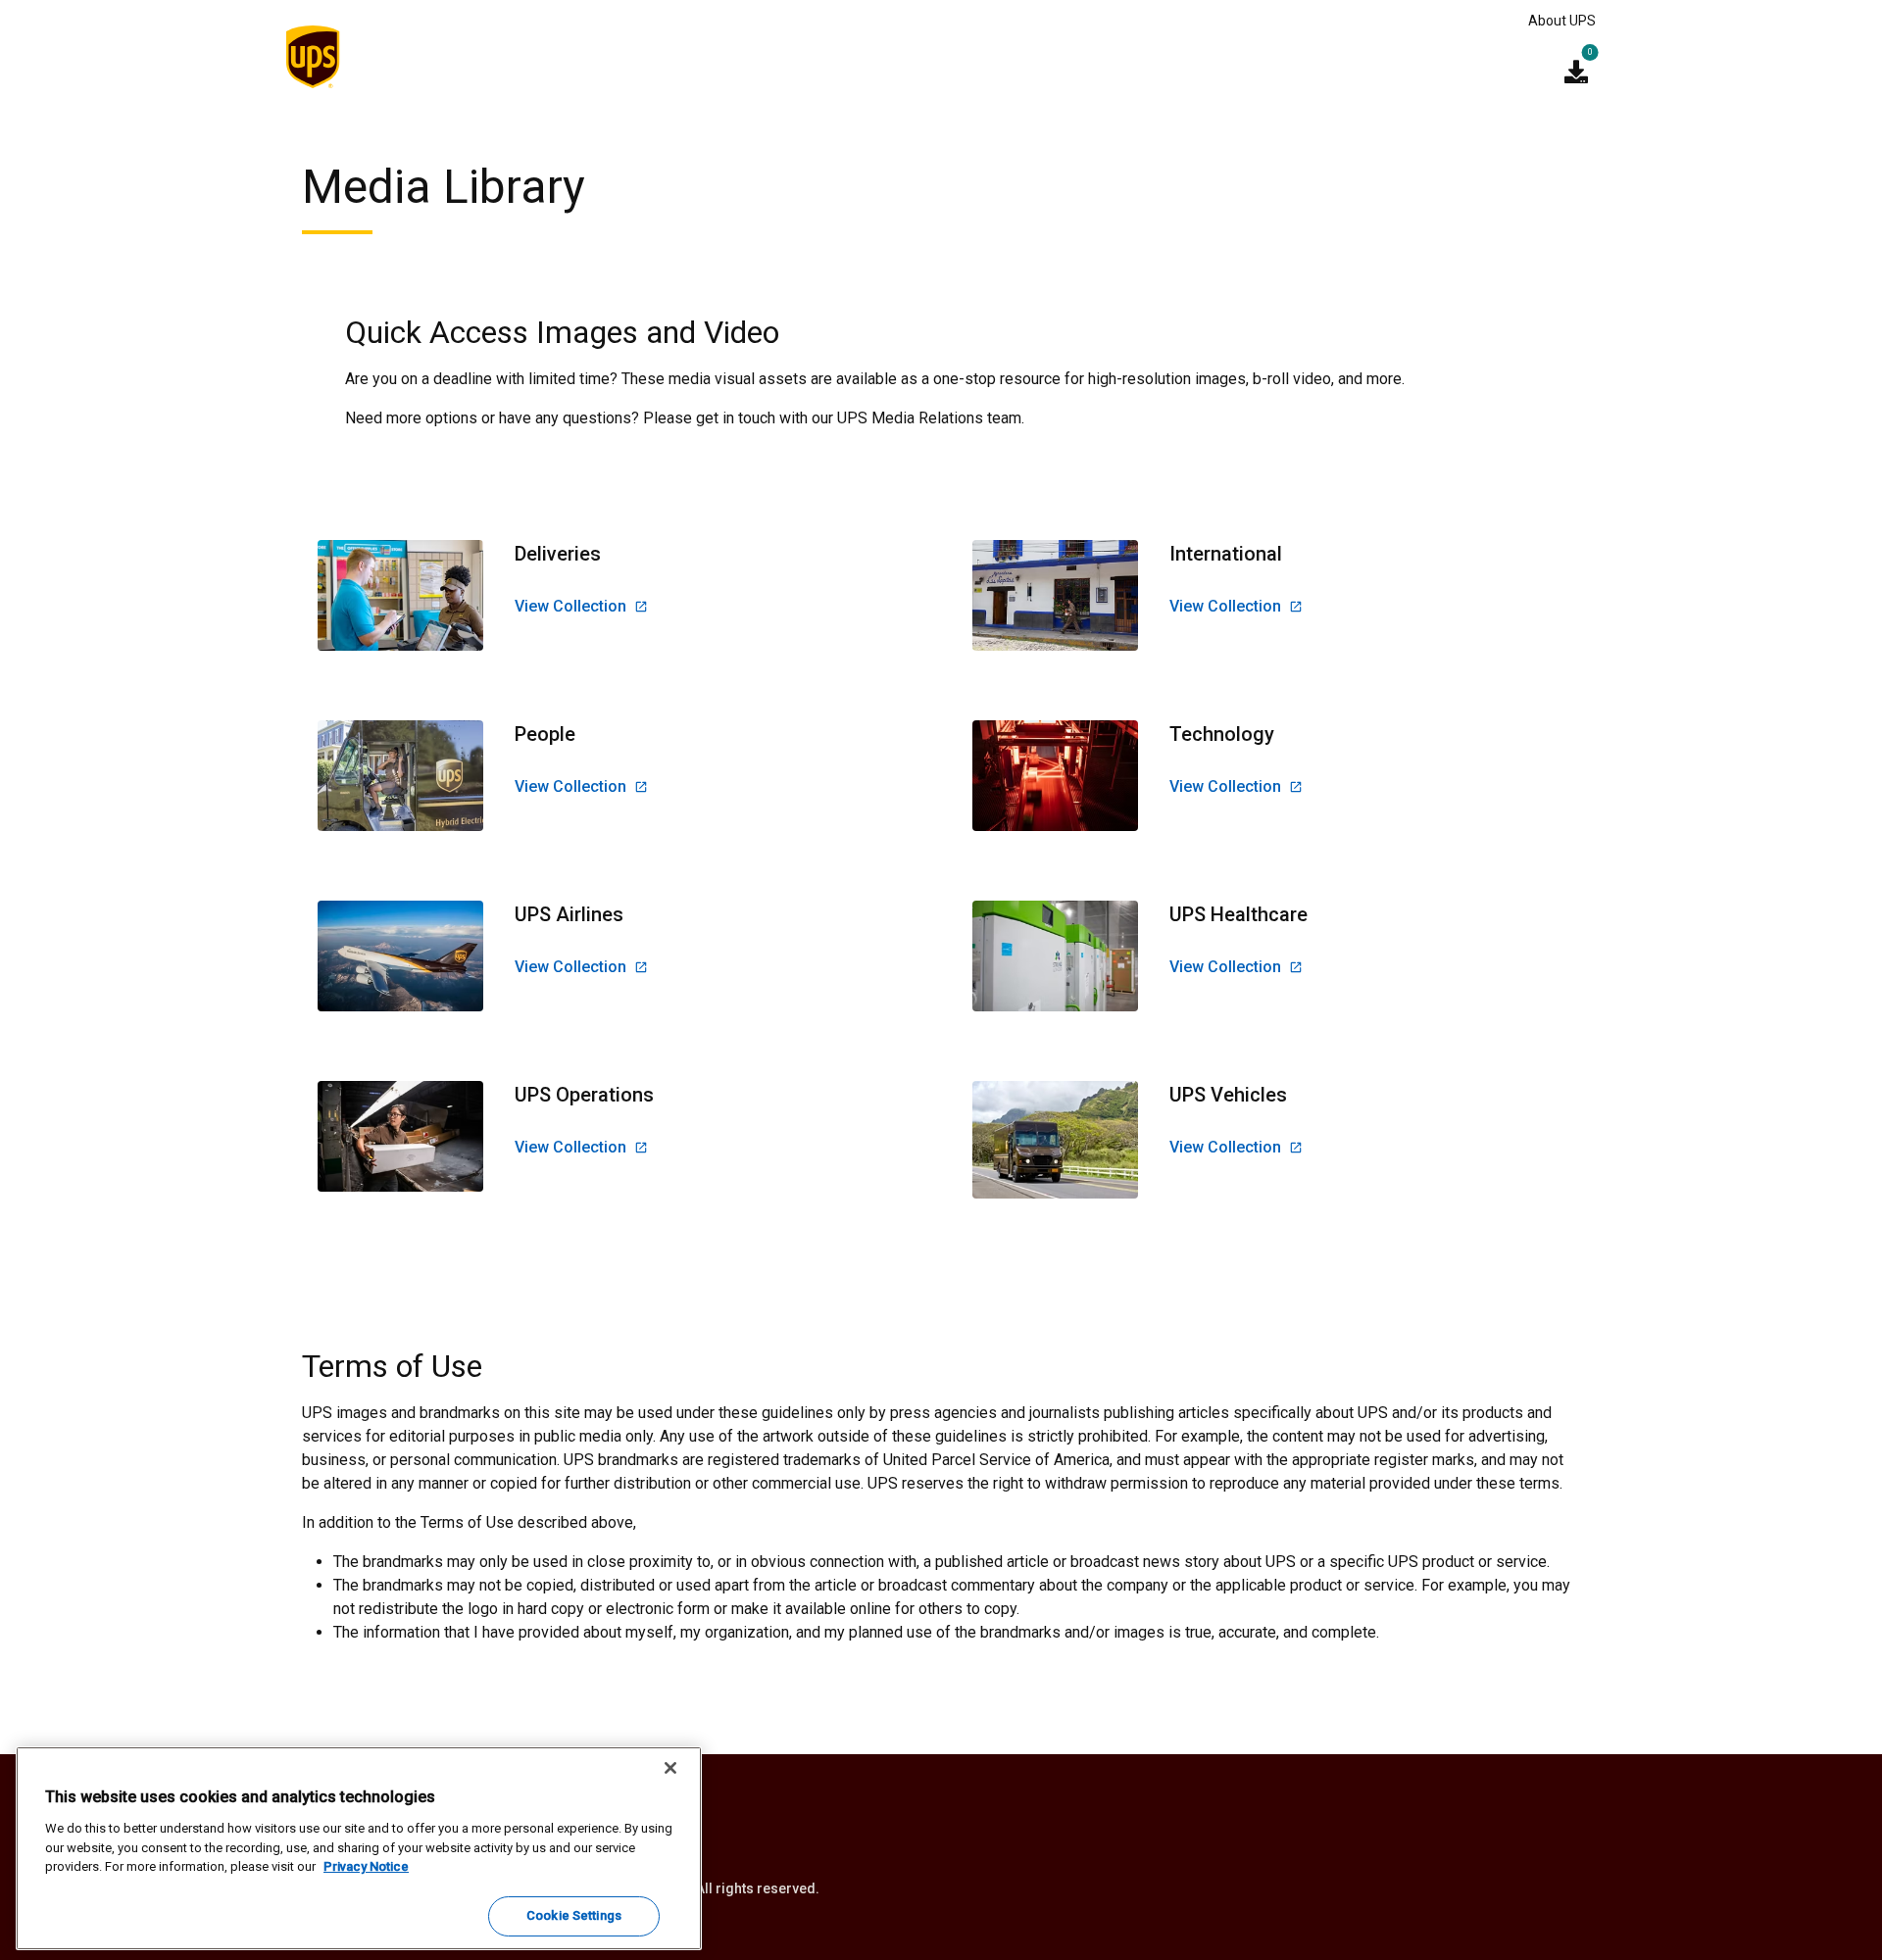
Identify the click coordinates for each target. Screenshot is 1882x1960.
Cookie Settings (574, 1915)
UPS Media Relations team (929, 418)
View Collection (570, 606)
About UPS (1562, 21)
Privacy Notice (366, 1866)
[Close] (670, 1768)
